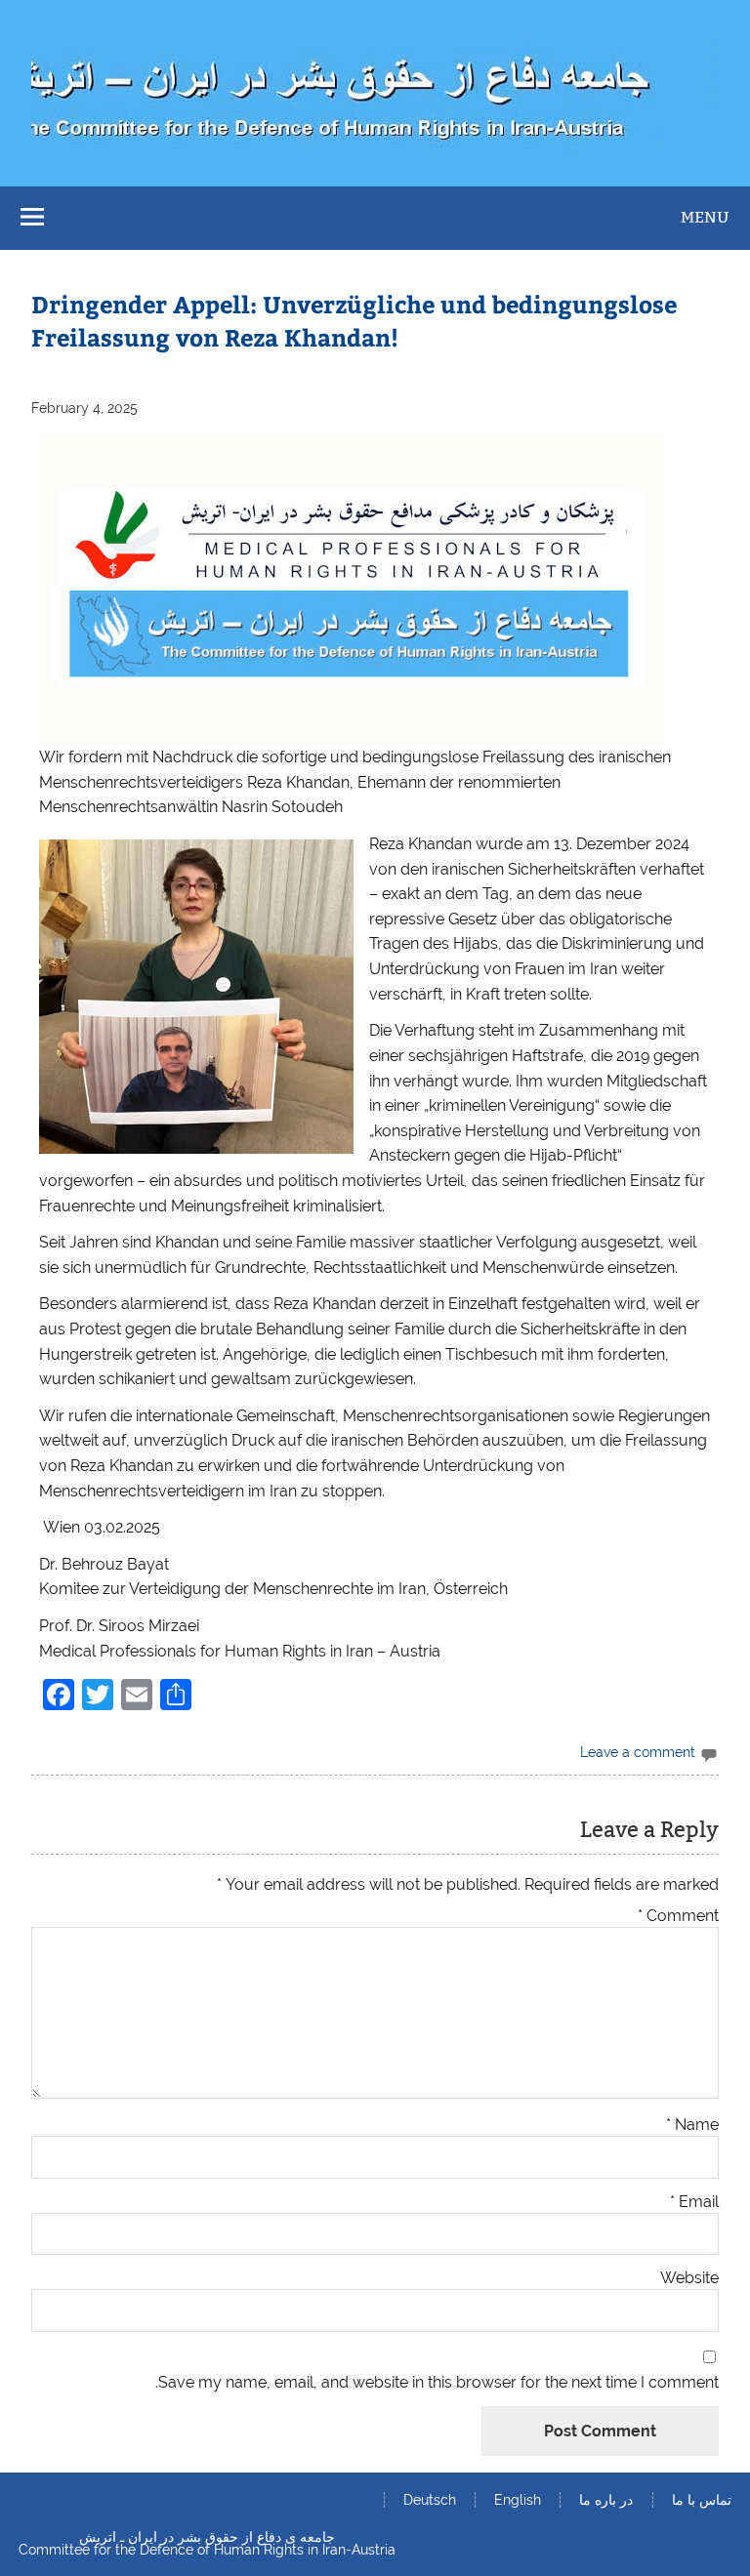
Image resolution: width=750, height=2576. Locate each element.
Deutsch (430, 2500)
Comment (678, 1916)
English (518, 2500)
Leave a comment (638, 1752)
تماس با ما (702, 2500)
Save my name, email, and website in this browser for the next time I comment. (437, 2383)
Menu (705, 217)
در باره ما (606, 2500)
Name (692, 2125)
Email (694, 2202)
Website (689, 2278)
